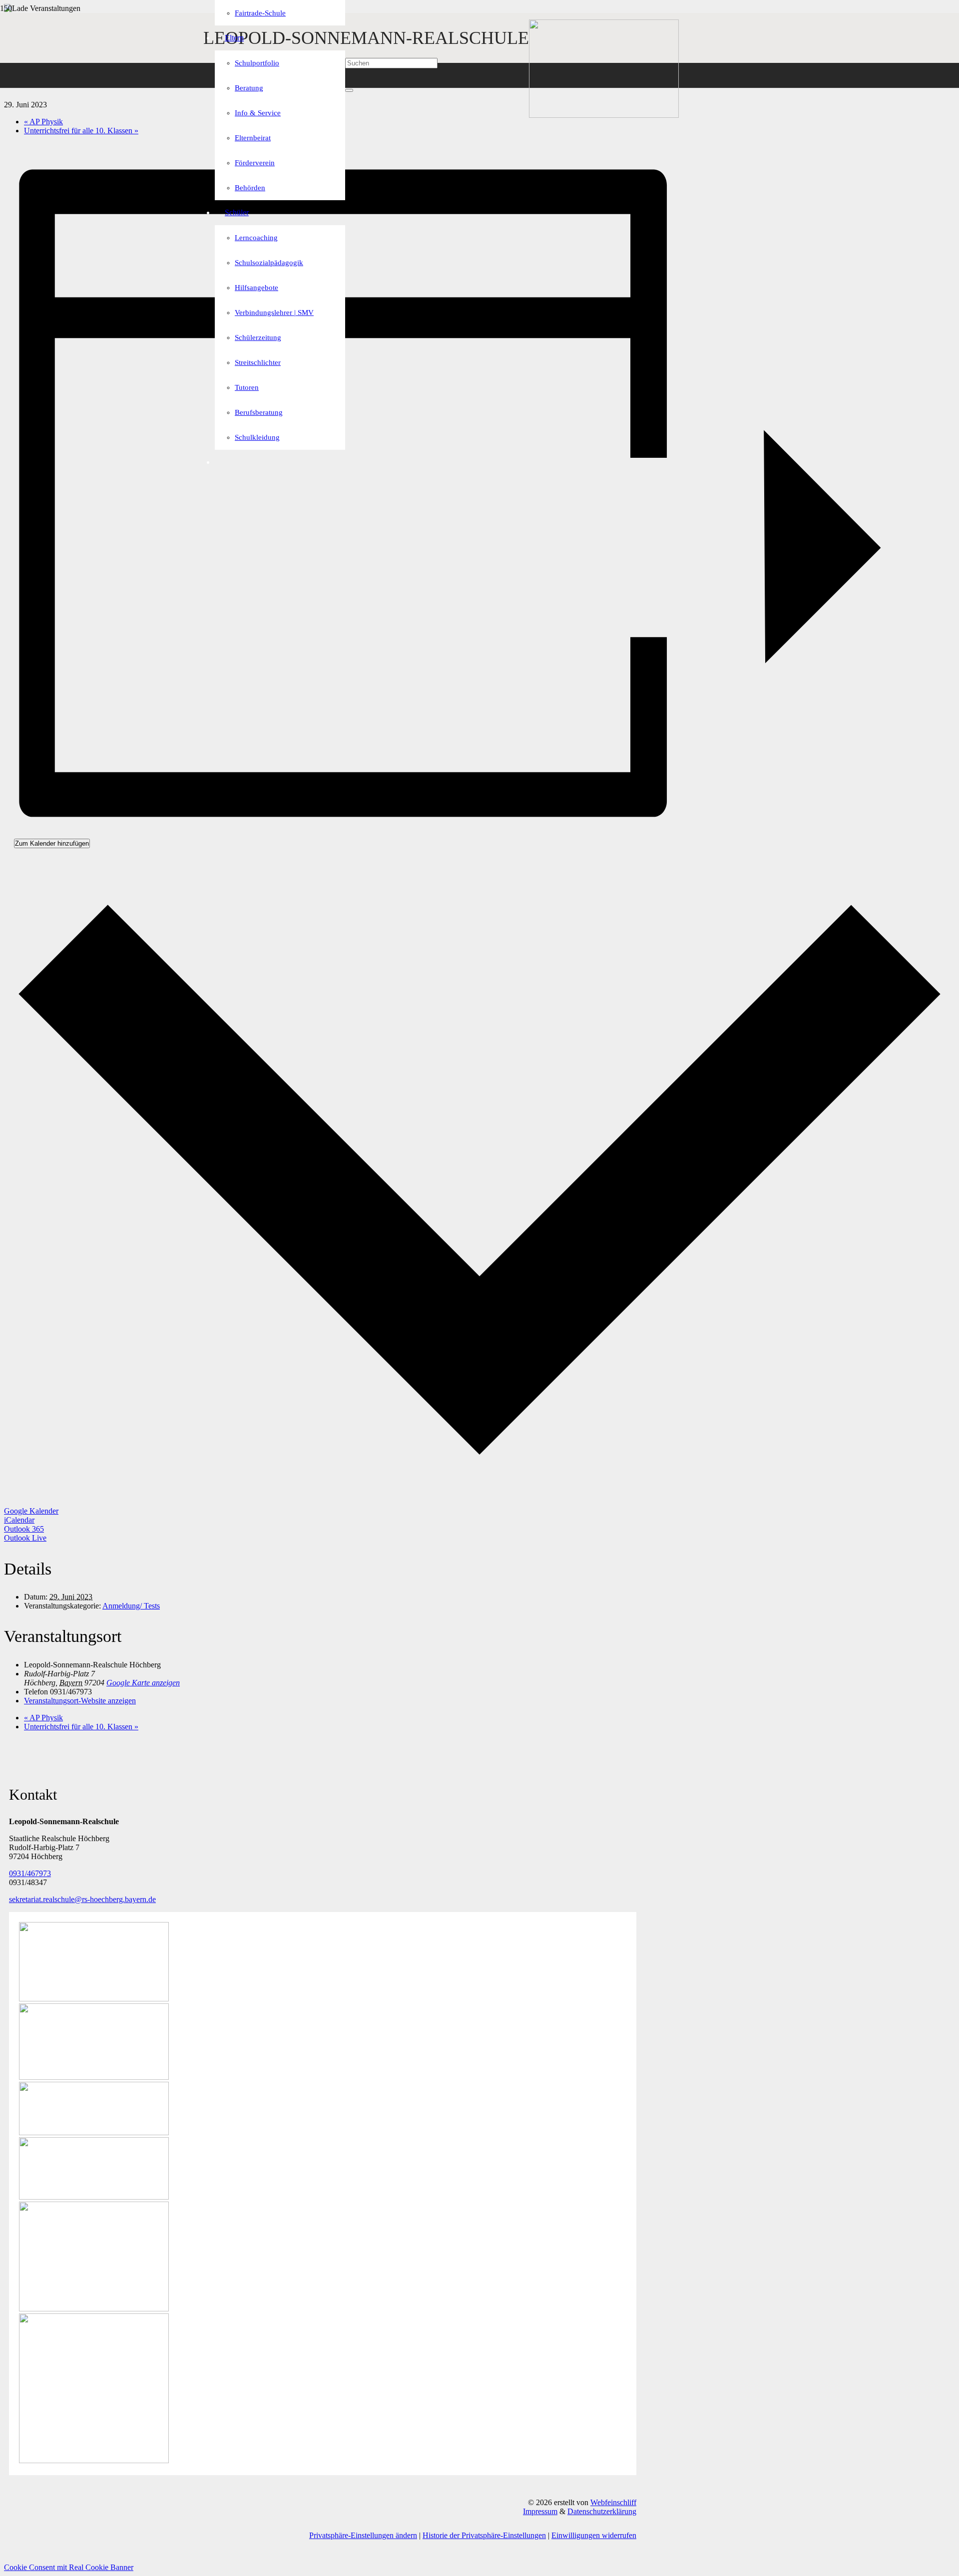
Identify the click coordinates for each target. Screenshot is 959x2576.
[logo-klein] (604, 115)
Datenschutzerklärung (602, 2511)
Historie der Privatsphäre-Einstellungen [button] (484, 2535)
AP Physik (43, 122)
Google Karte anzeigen (143, 1683)
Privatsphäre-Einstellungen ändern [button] (363, 2535)
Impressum (540, 2511)
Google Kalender (31, 1511)
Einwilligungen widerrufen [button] (594, 2535)
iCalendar (19, 1520)
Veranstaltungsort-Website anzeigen (80, 1701)
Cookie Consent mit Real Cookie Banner (69, 2567)
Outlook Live (25, 1538)
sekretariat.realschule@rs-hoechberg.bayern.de (82, 1899)
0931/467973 (30, 1873)
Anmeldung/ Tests (131, 1606)
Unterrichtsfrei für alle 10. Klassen (81, 131)
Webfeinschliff (613, 2502)
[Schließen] (349, 90)
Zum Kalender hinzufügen (52, 843)
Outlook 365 (24, 1529)
